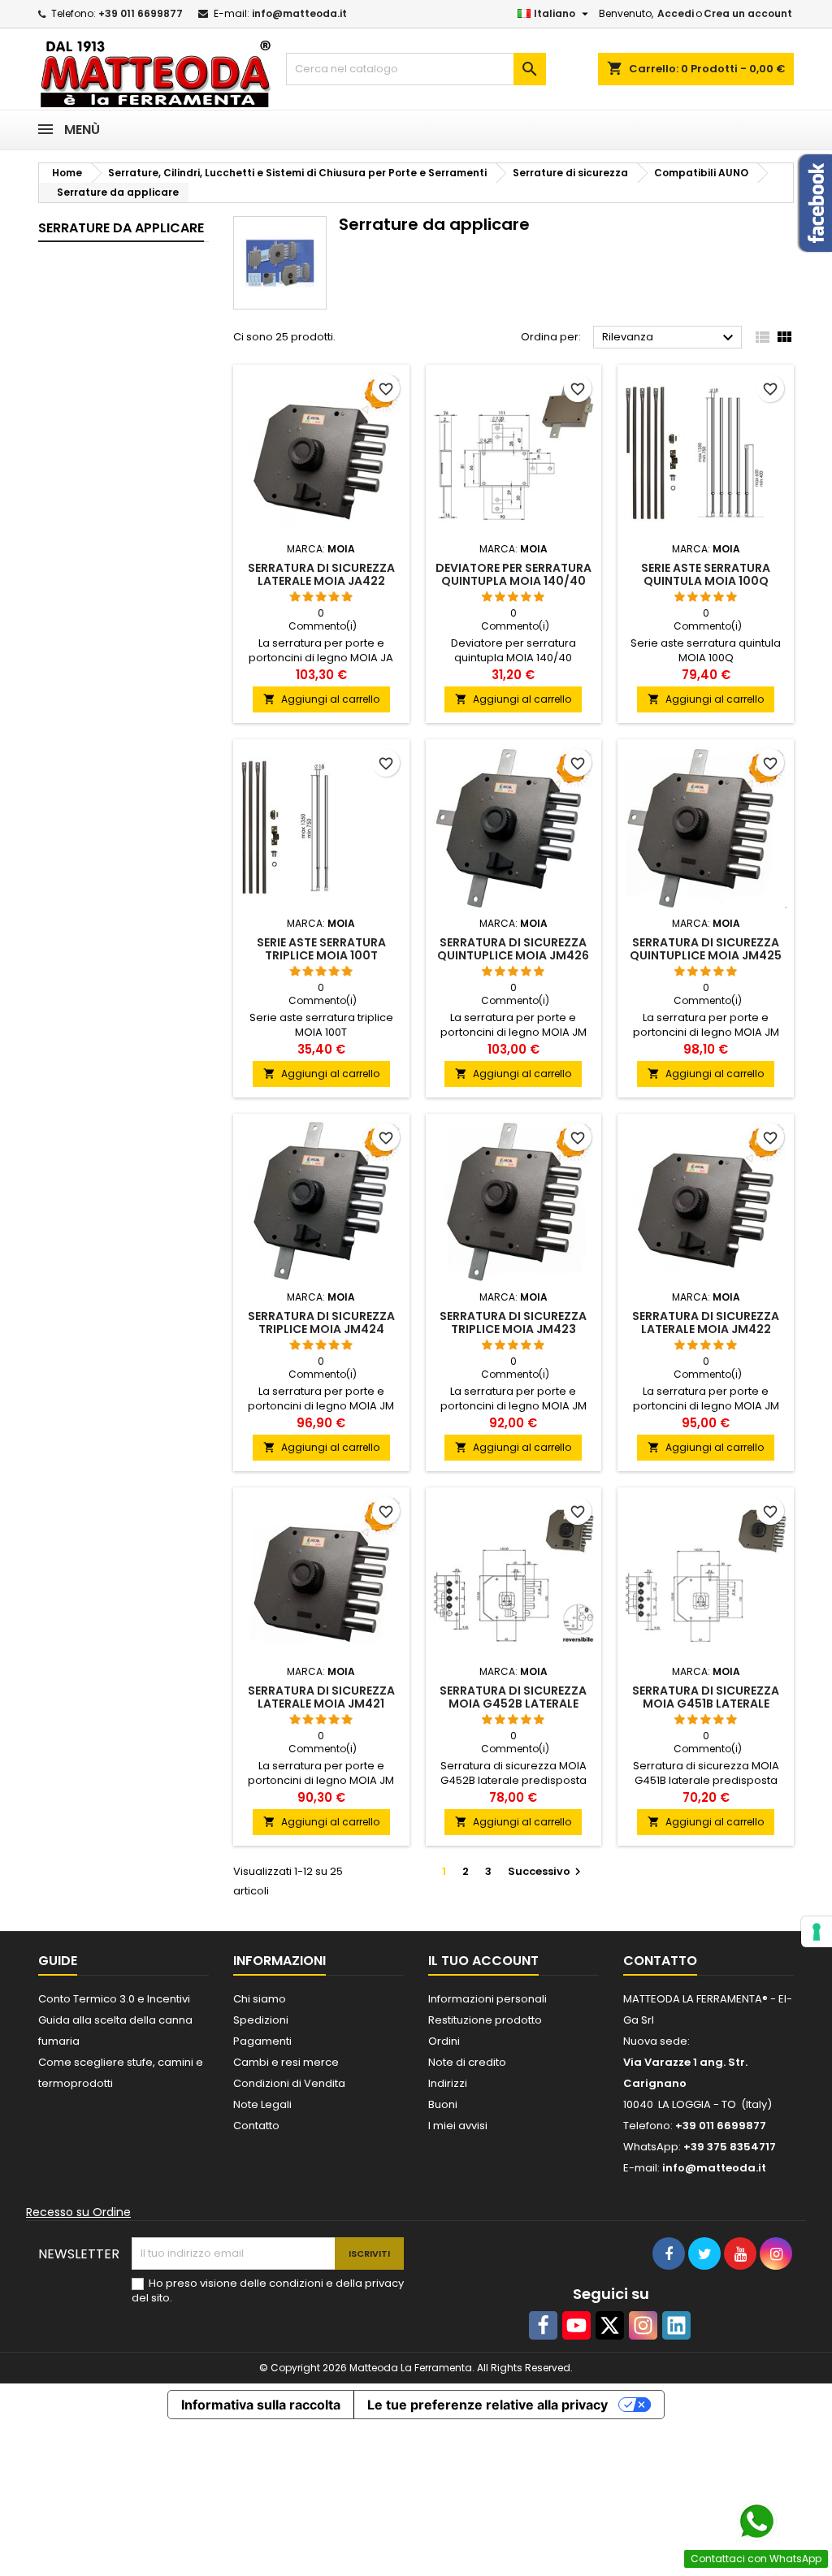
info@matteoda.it (299, 13)
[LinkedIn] (676, 2325)
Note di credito (467, 2062)
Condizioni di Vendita (289, 2083)
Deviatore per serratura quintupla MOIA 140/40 (513, 574)
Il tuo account (483, 1961)
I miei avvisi (458, 2126)
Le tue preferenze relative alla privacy (487, 2405)
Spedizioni (261, 2020)
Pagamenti (262, 2041)
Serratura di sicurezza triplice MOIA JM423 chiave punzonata (513, 1329)
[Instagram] (643, 2325)
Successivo (546, 1871)
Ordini (444, 2041)
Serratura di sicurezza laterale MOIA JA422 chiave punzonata (321, 581)
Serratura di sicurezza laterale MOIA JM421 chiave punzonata (321, 1704)
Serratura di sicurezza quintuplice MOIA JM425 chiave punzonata (706, 955)
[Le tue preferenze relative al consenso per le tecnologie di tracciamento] (817, 1932)
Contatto (256, 2126)
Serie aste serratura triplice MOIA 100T (321, 949)
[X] (610, 2325)
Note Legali (262, 2104)
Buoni (443, 2104)
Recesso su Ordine (78, 2212)
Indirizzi (448, 2083)
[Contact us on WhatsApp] (756, 2522)
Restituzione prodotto (485, 2020)
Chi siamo (260, 1999)
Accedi (676, 13)
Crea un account (748, 13)
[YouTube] (576, 2325)
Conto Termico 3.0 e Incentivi (114, 1999)
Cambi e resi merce (286, 2062)
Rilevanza (670, 338)
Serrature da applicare (121, 228)
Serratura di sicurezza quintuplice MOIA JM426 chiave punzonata (513, 955)
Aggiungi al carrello (321, 699)
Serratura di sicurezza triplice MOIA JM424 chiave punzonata (321, 1329)
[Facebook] (543, 2325)
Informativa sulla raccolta (261, 2405)
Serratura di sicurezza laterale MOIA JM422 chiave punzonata (706, 1329)
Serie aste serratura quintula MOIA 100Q (706, 574)
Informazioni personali (487, 1999)
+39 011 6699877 (141, 13)
